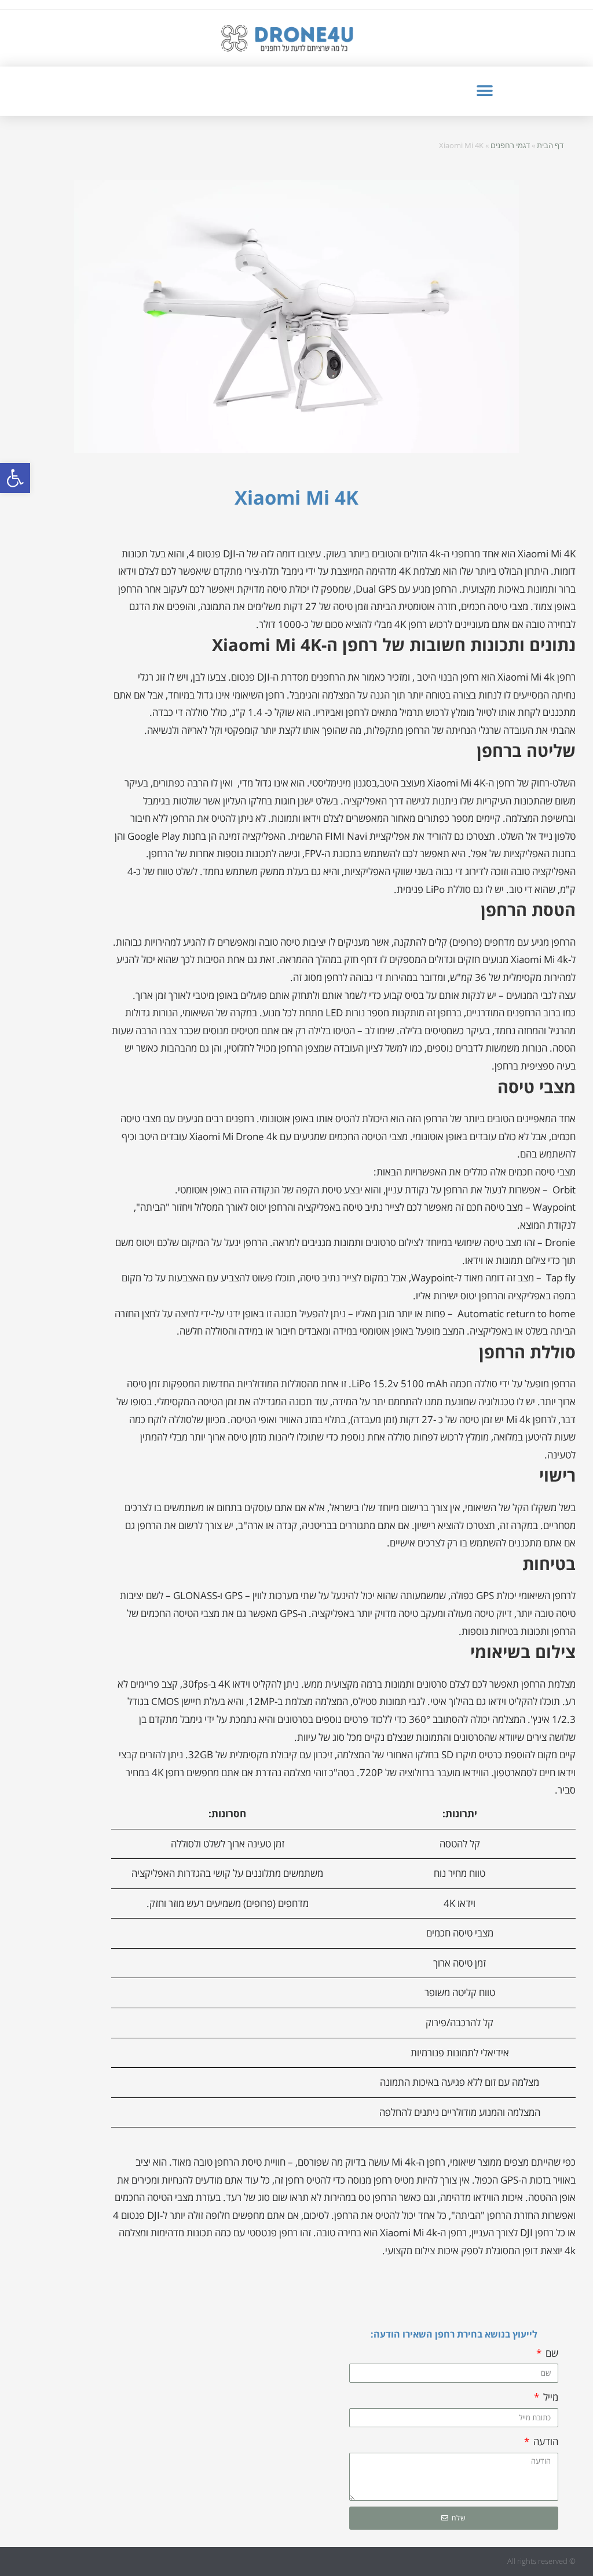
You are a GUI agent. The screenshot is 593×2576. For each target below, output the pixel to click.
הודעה (545, 2441)
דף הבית (550, 145)
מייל (550, 2397)
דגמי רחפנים (510, 145)
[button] (15, 478)
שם (551, 2353)
